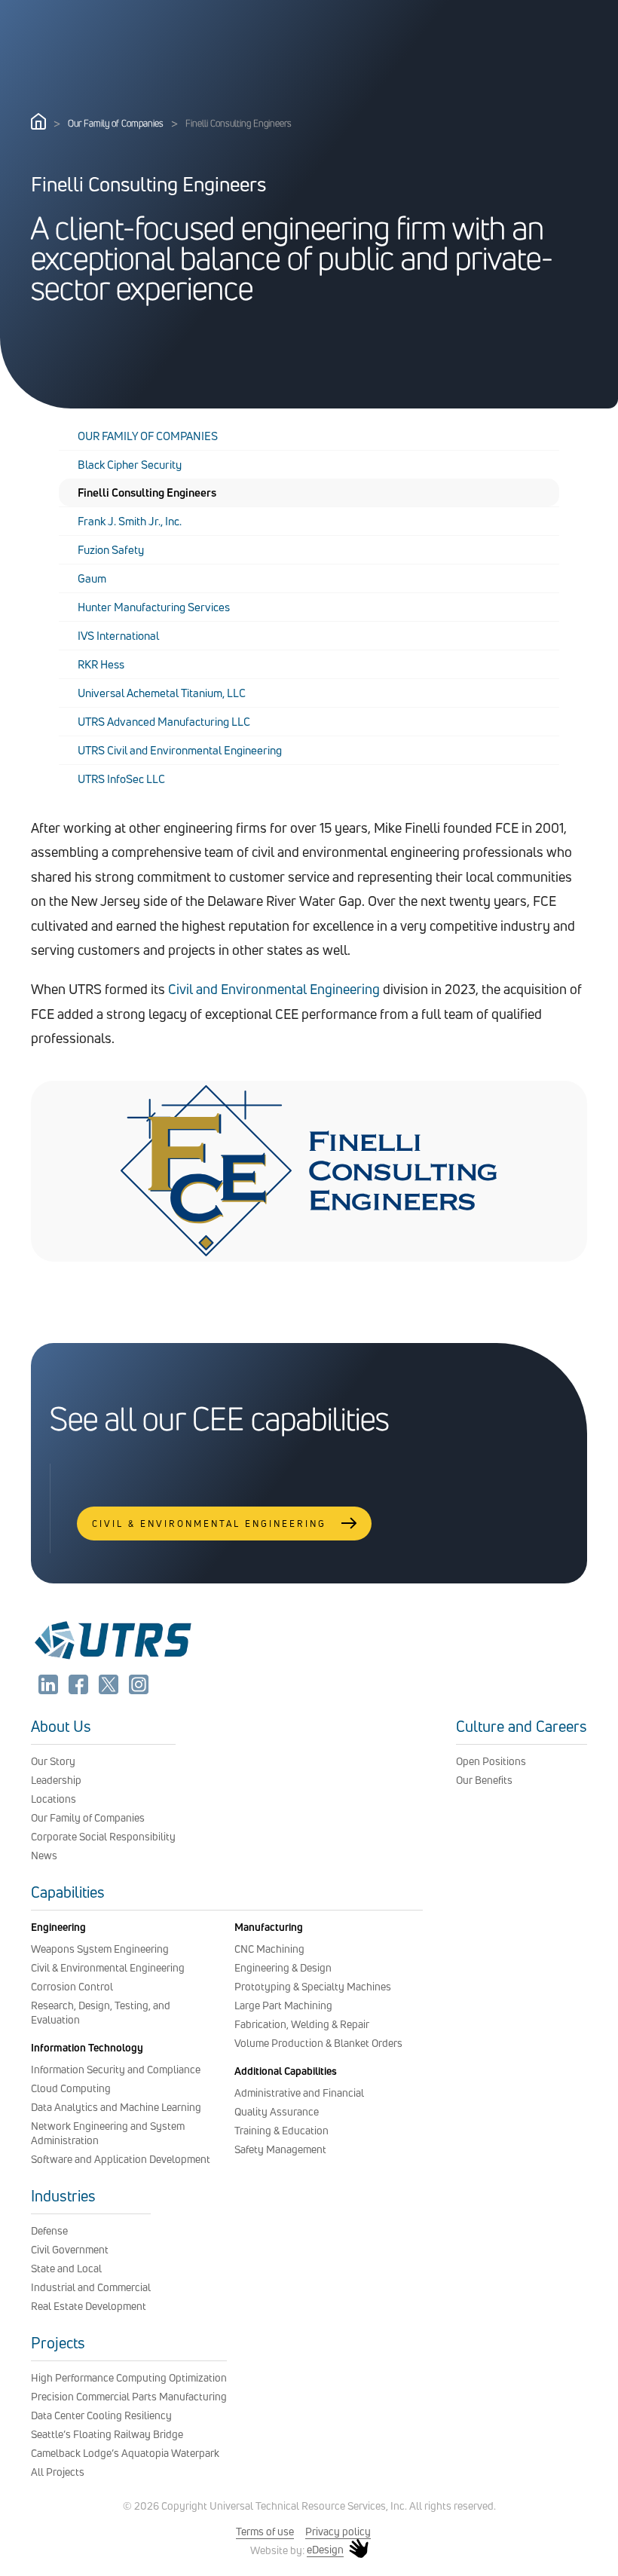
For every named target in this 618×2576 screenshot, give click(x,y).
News (44, 1855)
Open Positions (491, 1761)
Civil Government (70, 2249)
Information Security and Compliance (116, 2069)
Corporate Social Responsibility (103, 1836)
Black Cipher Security (130, 465)
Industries (63, 2196)
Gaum (92, 578)
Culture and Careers (522, 1726)
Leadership (56, 1780)
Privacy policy (338, 2531)
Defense (49, 2230)
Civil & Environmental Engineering (108, 1967)
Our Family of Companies (116, 123)
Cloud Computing (71, 2088)
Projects (58, 2343)
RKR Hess (101, 664)
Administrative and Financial (299, 2093)
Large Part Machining (283, 2005)
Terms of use (265, 2531)
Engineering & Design (283, 1967)
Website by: (297, 2550)
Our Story (53, 1761)
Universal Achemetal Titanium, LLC (162, 693)
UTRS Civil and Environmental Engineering (180, 750)
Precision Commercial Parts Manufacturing (129, 2396)
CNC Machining (269, 1949)
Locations (54, 1799)
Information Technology (87, 2047)
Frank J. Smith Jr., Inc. (130, 521)
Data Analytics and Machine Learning (116, 2107)
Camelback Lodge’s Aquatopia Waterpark (125, 2453)
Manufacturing (269, 1927)
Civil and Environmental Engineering (274, 989)
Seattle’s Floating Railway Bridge (107, 2434)
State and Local (66, 2268)
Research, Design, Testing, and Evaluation (101, 2012)
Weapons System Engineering (100, 1949)
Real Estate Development (89, 2306)
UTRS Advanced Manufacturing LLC (164, 722)
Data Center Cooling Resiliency (101, 2415)
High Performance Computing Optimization (129, 2377)
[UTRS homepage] (112, 1659)
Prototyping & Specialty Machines (313, 1986)
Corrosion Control (72, 1986)
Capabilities (68, 1892)
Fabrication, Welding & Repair (302, 2024)
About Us (61, 1726)
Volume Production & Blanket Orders (318, 2043)
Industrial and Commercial (91, 2287)
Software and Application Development (121, 2159)
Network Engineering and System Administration (108, 2133)
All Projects (58, 2472)
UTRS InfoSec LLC (121, 779)
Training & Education (281, 2130)
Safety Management (280, 2149)
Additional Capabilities (286, 2071)
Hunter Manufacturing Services (154, 607)
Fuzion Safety (111, 550)
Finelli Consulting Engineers (147, 493)
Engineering (58, 1927)
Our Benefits (484, 1780)
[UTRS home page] (38, 125)
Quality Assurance (277, 2111)
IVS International (118, 636)
